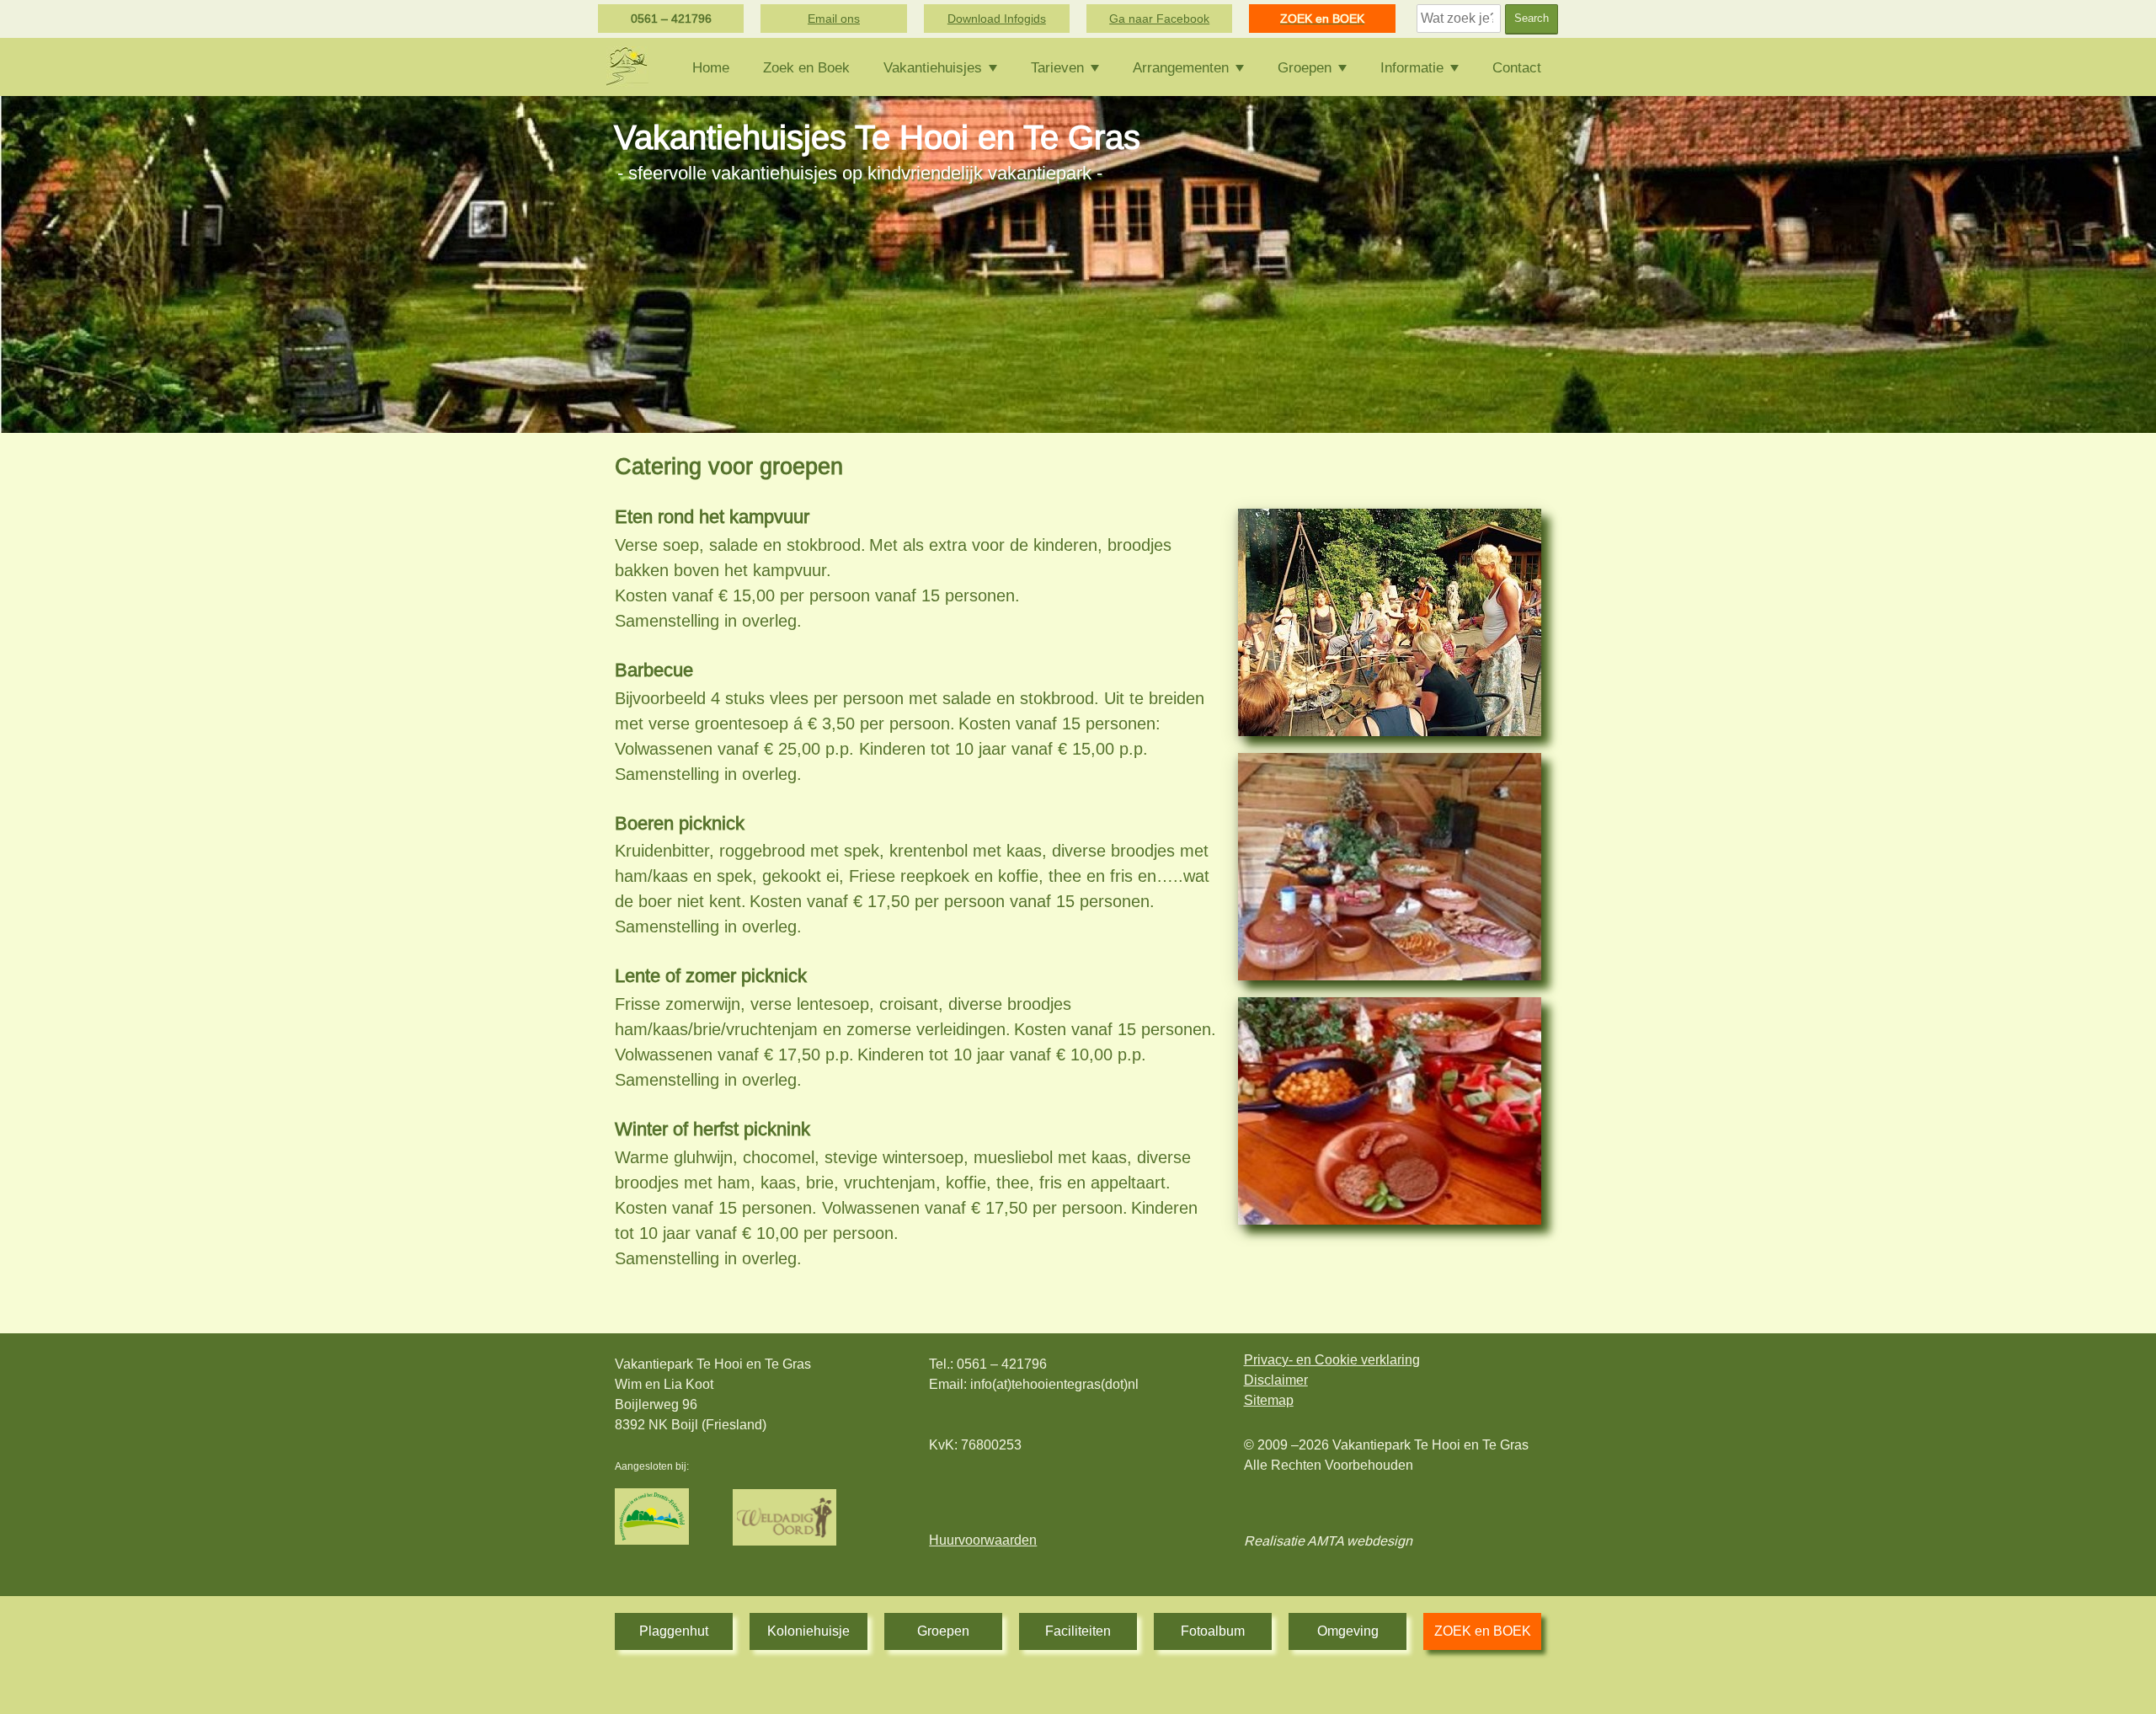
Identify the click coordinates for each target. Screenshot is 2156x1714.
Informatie (1412, 68)
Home (711, 68)
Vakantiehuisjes (933, 68)
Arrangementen (1181, 68)
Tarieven (1057, 68)
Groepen (1305, 68)
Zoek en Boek (806, 68)
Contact (1517, 68)
